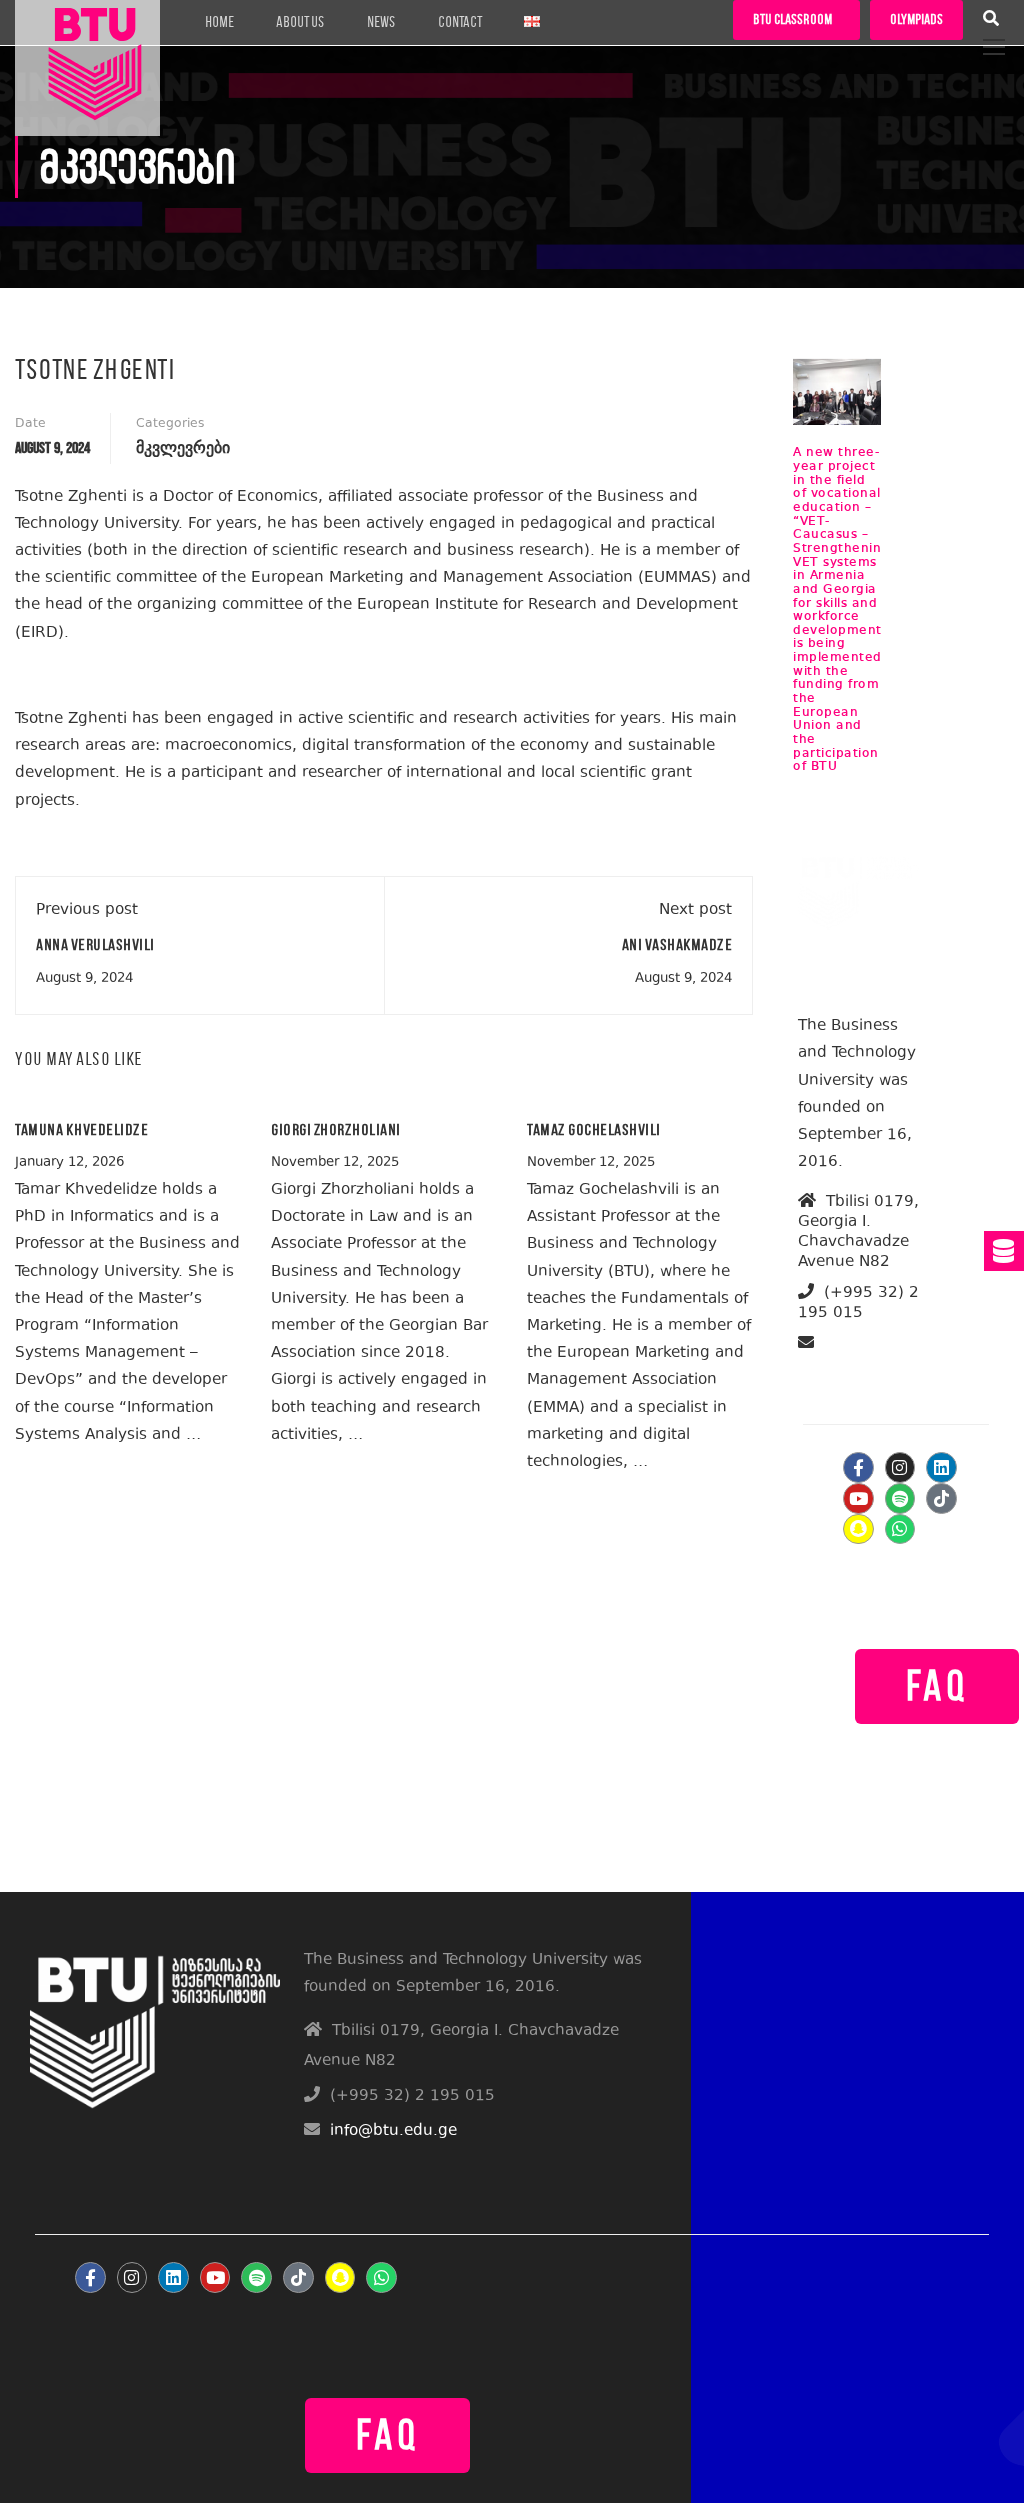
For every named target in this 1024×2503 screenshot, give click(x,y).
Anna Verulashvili (95, 944)
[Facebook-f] (858, 1467)
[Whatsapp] (900, 1529)
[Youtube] (858, 1498)
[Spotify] (900, 1498)
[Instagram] (900, 1467)
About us (300, 22)
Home (219, 22)
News (381, 22)
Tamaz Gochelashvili (594, 1129)
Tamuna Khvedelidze (81, 1129)
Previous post (87, 910)
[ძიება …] (991, 21)
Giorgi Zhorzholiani (336, 1129)
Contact (460, 22)
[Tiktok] (941, 1498)
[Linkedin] (941, 1467)
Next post (695, 910)
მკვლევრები (183, 448)
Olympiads (916, 19)
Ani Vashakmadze (677, 944)
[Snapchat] (858, 1529)
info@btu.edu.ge (864, 1366)
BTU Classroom (792, 19)
